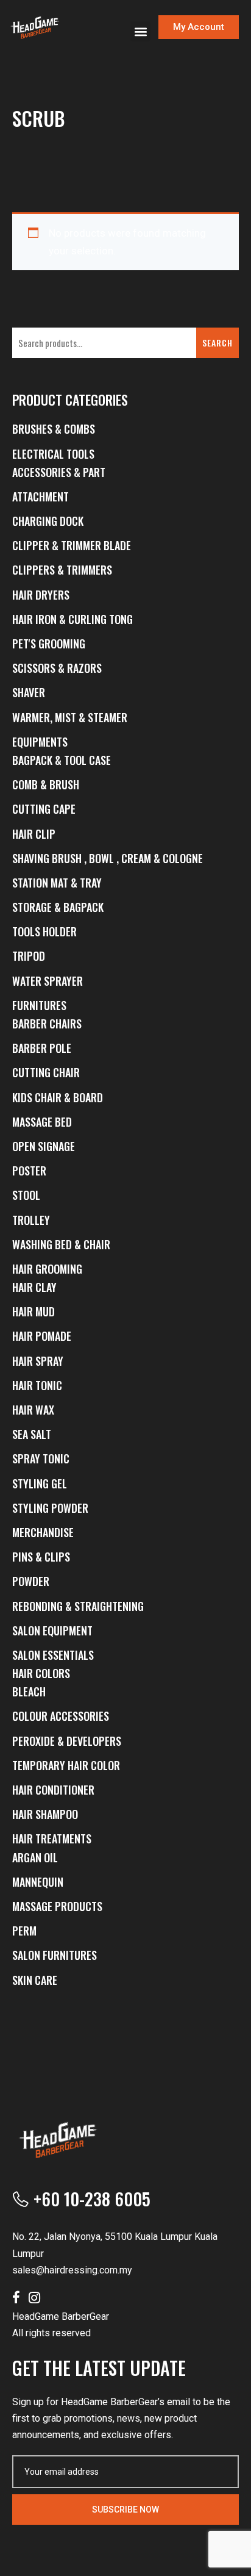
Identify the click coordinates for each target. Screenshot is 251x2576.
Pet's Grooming (49, 644)
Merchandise (43, 1532)
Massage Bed (42, 1122)
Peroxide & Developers (67, 1741)
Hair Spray (38, 1361)
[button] (140, 31)
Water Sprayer (48, 981)
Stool (26, 1195)
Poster (29, 1171)
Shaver (29, 692)
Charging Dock (48, 521)
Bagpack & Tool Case (62, 760)
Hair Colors (41, 1673)
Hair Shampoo (45, 1814)
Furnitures (39, 1005)
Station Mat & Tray (57, 883)
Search (217, 343)
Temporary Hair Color (66, 1765)
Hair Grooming (47, 1269)
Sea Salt (32, 1434)
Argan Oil (35, 1857)
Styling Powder (50, 1508)
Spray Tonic (41, 1458)
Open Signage (44, 1146)
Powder (31, 1581)
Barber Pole (42, 1048)
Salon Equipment (52, 1631)
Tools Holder (44, 931)
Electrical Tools (53, 454)
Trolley (31, 1220)
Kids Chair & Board (58, 1097)
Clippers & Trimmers (62, 570)
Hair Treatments (52, 1839)
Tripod (29, 956)
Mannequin (38, 1882)
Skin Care (35, 1980)
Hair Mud (34, 1311)
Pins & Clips (41, 1557)
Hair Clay (34, 1287)
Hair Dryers (41, 595)
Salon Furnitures (55, 1955)
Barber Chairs (47, 1024)
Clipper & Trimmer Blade (72, 545)
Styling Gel (40, 1484)
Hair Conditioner (53, 1790)
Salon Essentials (53, 1655)
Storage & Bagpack (58, 907)
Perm (24, 1931)
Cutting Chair (46, 1072)
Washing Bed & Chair (61, 1244)
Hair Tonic (37, 1385)
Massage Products (57, 1906)
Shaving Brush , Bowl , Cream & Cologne (108, 858)
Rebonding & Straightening (78, 1606)
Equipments (40, 742)
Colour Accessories (61, 1716)
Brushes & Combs (54, 429)
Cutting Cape (44, 809)
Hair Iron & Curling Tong (72, 619)
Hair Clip (34, 834)
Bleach (29, 1692)
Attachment (41, 497)
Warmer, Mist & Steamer (70, 717)
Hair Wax (33, 1410)
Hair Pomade (42, 1336)
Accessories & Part (59, 472)
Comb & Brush (46, 784)
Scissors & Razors (57, 668)
